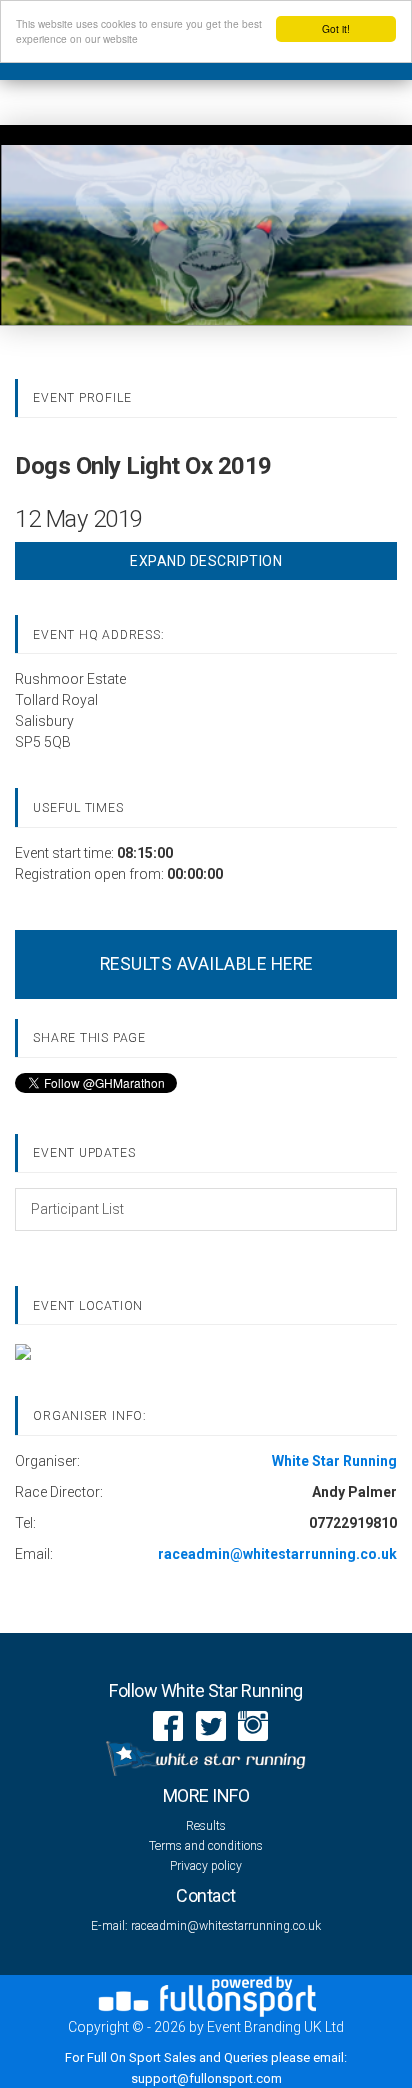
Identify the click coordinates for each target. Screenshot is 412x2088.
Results (206, 1826)
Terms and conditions (206, 1846)
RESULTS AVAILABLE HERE (206, 964)
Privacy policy (206, 1866)
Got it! (336, 28)
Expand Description (206, 561)
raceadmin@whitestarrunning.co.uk (226, 1926)
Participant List (77, 1209)
